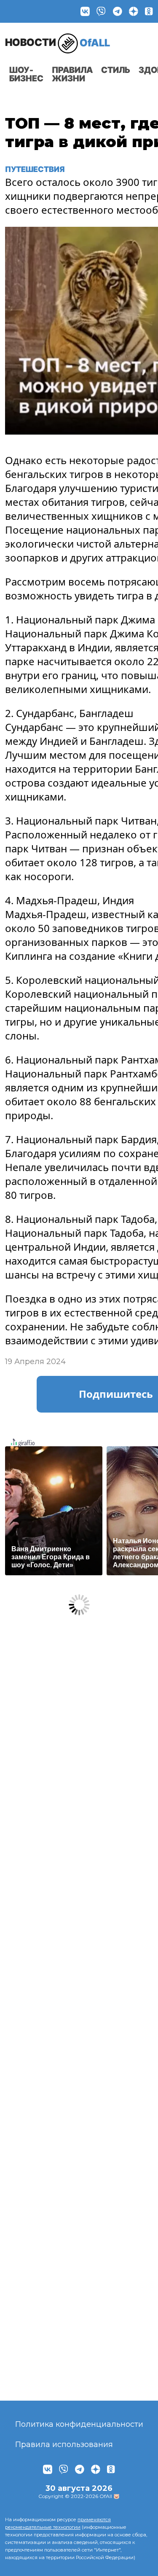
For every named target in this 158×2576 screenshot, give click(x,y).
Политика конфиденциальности (79, 2424)
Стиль (116, 70)
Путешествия (36, 169)
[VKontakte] (85, 11)
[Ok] (149, 11)
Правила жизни (72, 74)
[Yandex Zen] (134, 11)
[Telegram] (118, 11)
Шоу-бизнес (26, 74)
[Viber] (101, 11)
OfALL (58, 42)
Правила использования (64, 2444)
